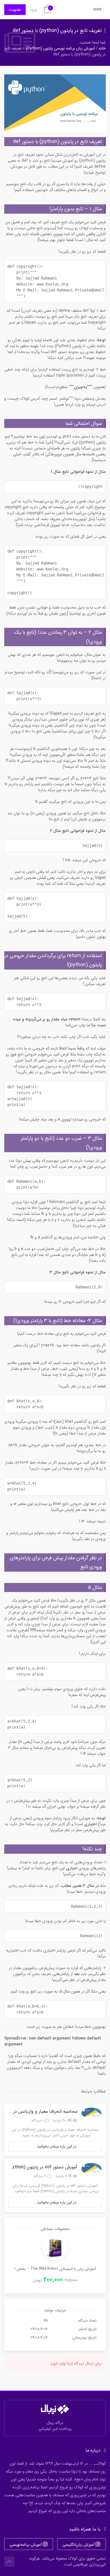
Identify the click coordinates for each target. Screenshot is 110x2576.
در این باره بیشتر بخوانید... (55, 2146)
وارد (62, 2363)
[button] (98, 11)
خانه (102, 48)
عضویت (15, 10)
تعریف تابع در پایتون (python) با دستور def (57, 31)
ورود (33, 10)
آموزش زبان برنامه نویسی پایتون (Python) (60, 48)
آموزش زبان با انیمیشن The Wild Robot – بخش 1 (55, 2269)
